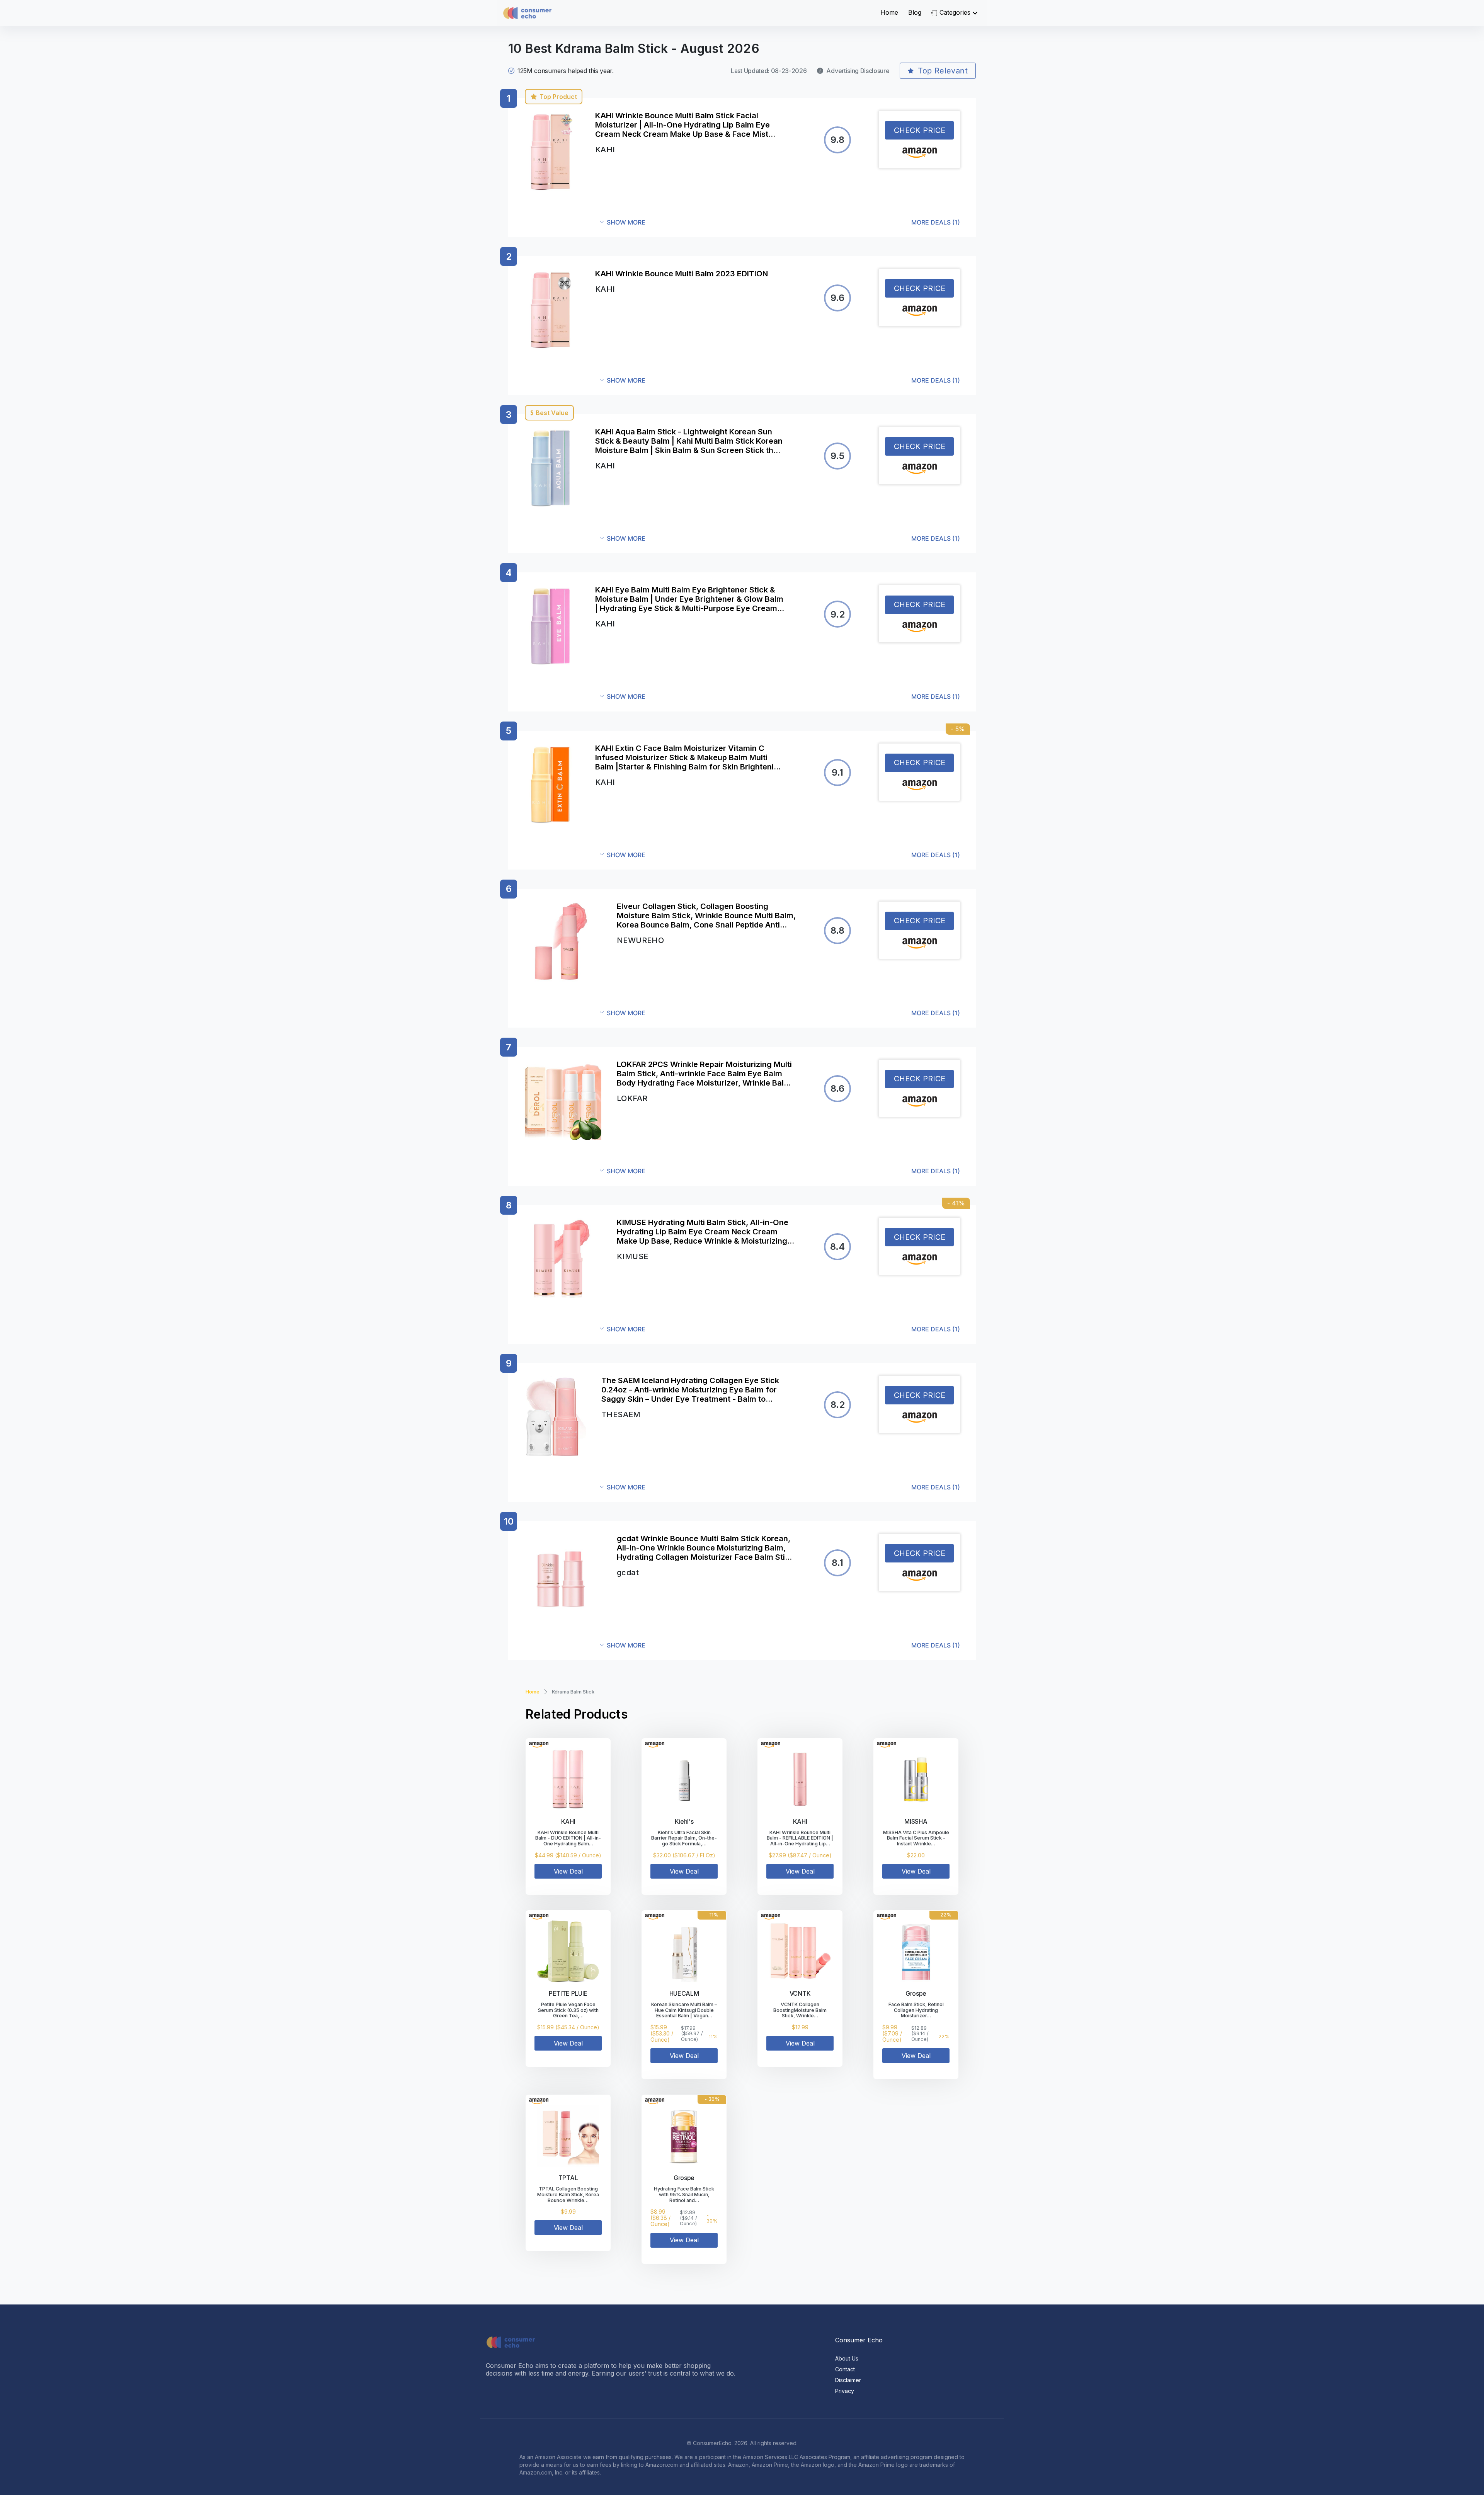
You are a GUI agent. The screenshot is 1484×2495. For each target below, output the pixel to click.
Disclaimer (848, 2380)
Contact (845, 2369)
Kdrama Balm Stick (573, 1692)
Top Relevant (943, 71)
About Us (847, 2358)
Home (889, 12)
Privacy (845, 2391)
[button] (780, 222)
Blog (915, 12)
